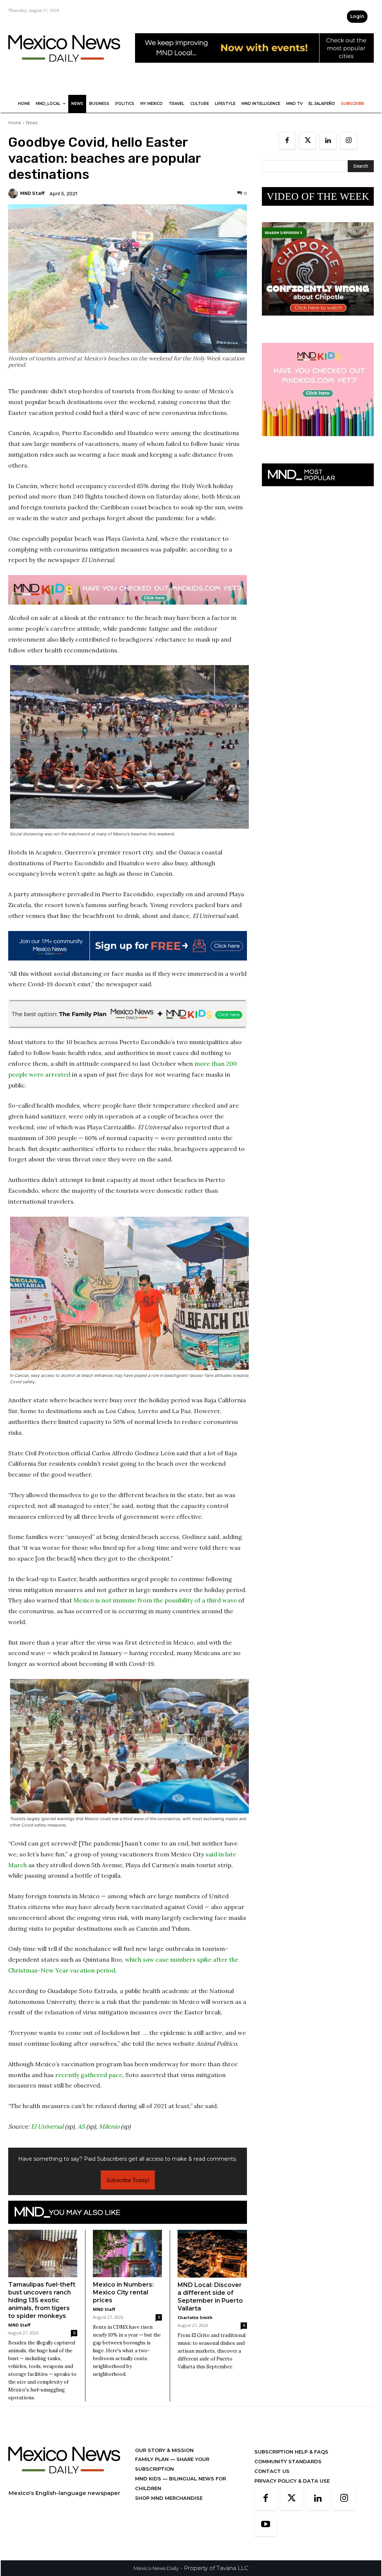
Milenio (109, 2126)
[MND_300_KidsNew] (318, 442)
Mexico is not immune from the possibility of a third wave (155, 1600)
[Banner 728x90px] (128, 590)
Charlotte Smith (195, 2317)
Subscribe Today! (128, 2180)
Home (15, 123)
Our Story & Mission (164, 2450)
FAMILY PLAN (153, 2459)
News (32, 123)
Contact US (272, 2471)
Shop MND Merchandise (169, 2498)
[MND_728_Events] (254, 69)
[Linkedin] (328, 141)
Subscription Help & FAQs (291, 2452)
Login (357, 16)
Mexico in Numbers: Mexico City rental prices (123, 2292)
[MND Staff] (14, 193)
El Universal (47, 2126)
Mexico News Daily (156, 2568)
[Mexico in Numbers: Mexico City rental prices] (127, 2254)
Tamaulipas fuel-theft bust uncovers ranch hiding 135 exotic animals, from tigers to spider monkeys (42, 2300)
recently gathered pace (89, 2075)
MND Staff (32, 193)
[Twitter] (308, 141)
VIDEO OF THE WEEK (318, 196)
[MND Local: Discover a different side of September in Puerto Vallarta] (212, 2254)
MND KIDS (149, 2479)
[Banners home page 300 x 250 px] (318, 321)
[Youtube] (266, 2525)
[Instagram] (349, 141)
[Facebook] (287, 141)
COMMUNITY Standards (288, 2461)
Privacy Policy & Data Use (292, 2481)
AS (81, 2126)
